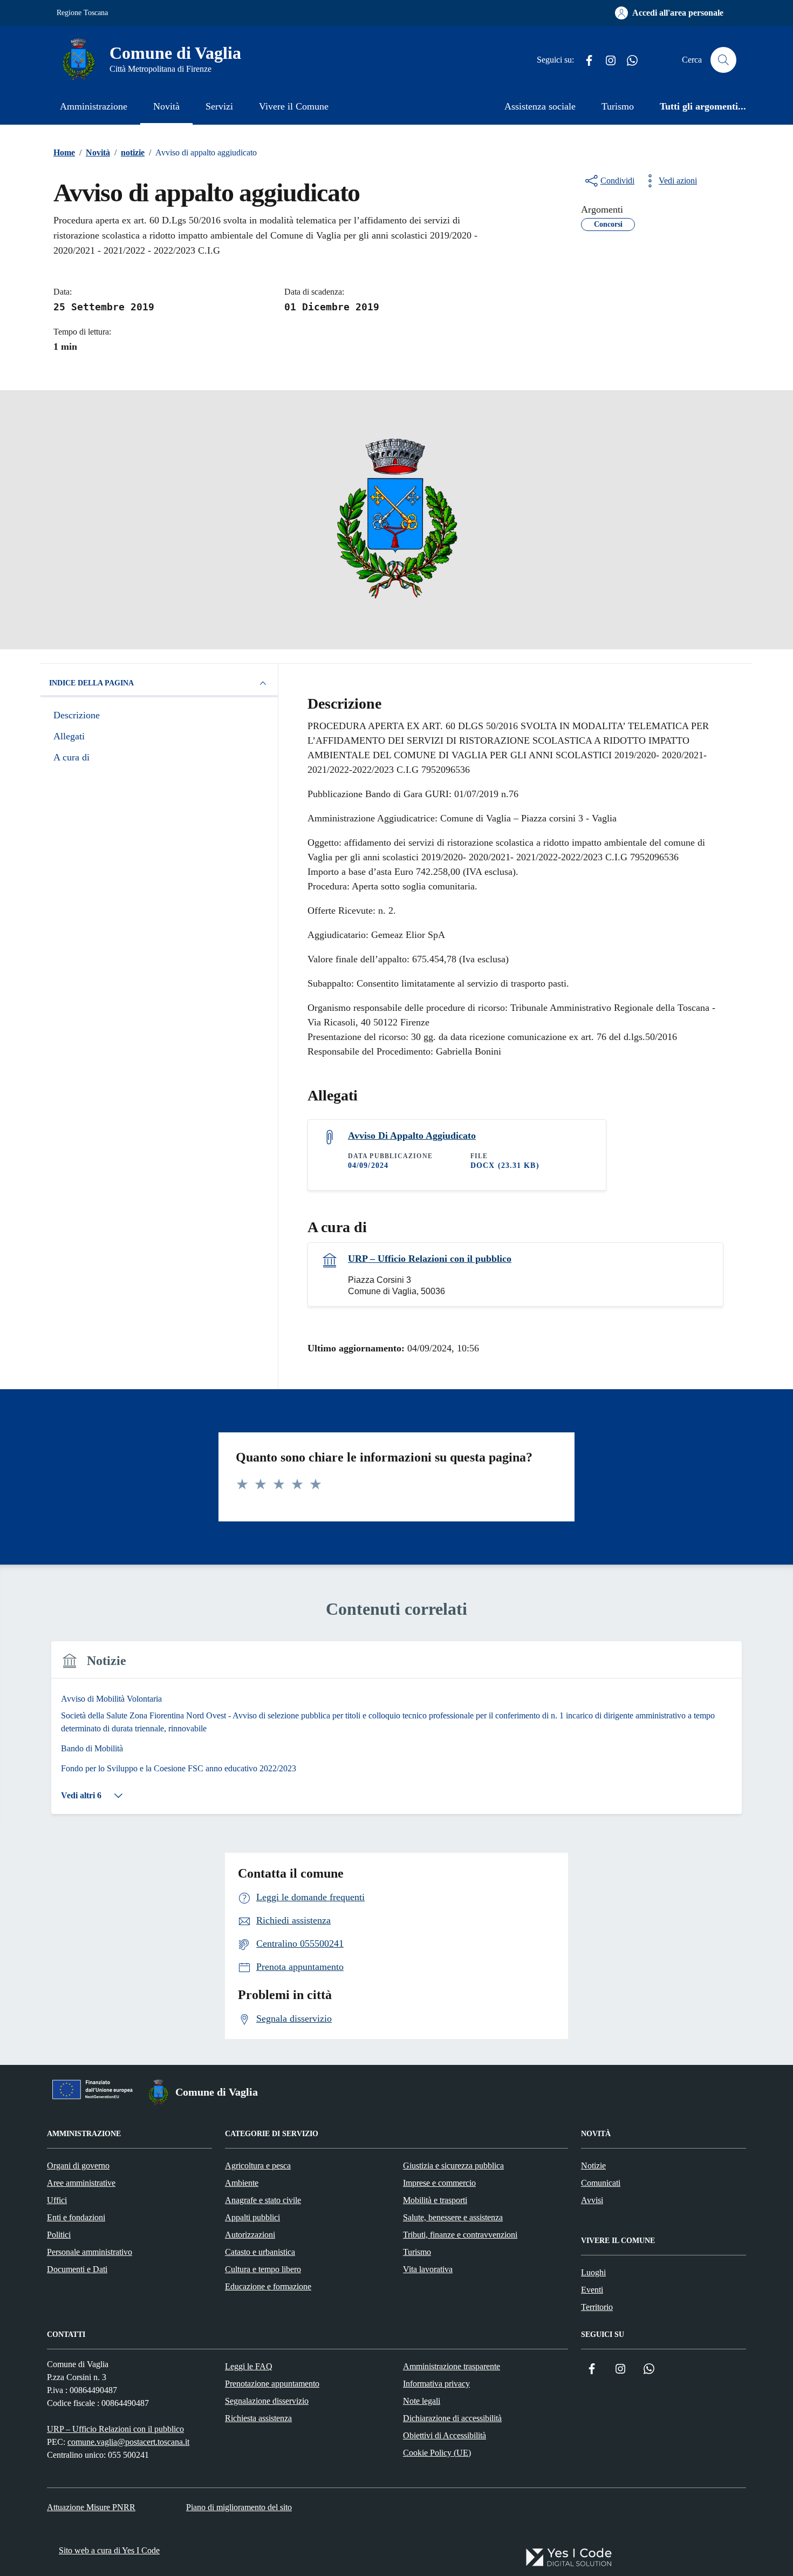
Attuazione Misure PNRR (91, 2507)
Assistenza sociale (540, 106)
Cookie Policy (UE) (437, 2453)
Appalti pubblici (252, 2217)
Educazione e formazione (268, 2286)
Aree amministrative (81, 2183)
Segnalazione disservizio (267, 2401)
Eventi (592, 2290)
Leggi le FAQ (249, 2366)
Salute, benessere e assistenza (453, 2217)
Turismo (618, 106)
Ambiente (242, 2183)
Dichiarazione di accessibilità (452, 2418)
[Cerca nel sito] (723, 60)
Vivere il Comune (294, 106)
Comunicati (601, 2183)
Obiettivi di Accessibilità (445, 2435)
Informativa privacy (436, 2384)
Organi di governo (78, 2166)
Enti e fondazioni (76, 2217)
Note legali (422, 2401)
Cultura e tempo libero (263, 2269)
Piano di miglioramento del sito (239, 2507)
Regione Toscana (82, 13)
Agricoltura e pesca (258, 2166)
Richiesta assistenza (258, 2418)
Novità (166, 106)
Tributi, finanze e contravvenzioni (460, 2235)
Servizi (219, 106)
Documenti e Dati (77, 2269)
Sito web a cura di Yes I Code (109, 2550)
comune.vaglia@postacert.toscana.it (128, 2442)
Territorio (597, 2307)
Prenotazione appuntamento (272, 2384)
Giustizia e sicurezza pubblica (453, 2166)
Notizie (593, 2166)
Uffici (57, 2200)
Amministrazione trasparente (452, 2366)
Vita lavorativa (428, 2269)
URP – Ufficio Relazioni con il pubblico (430, 1259)
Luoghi (593, 2272)
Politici (59, 2235)
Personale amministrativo (90, 2252)
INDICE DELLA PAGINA (91, 683)
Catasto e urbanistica (260, 2252)
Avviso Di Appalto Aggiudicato (412, 1136)
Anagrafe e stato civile (263, 2200)
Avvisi (592, 2200)
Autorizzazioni (250, 2235)
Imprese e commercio (439, 2183)
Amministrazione (94, 106)
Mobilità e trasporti (435, 2200)
